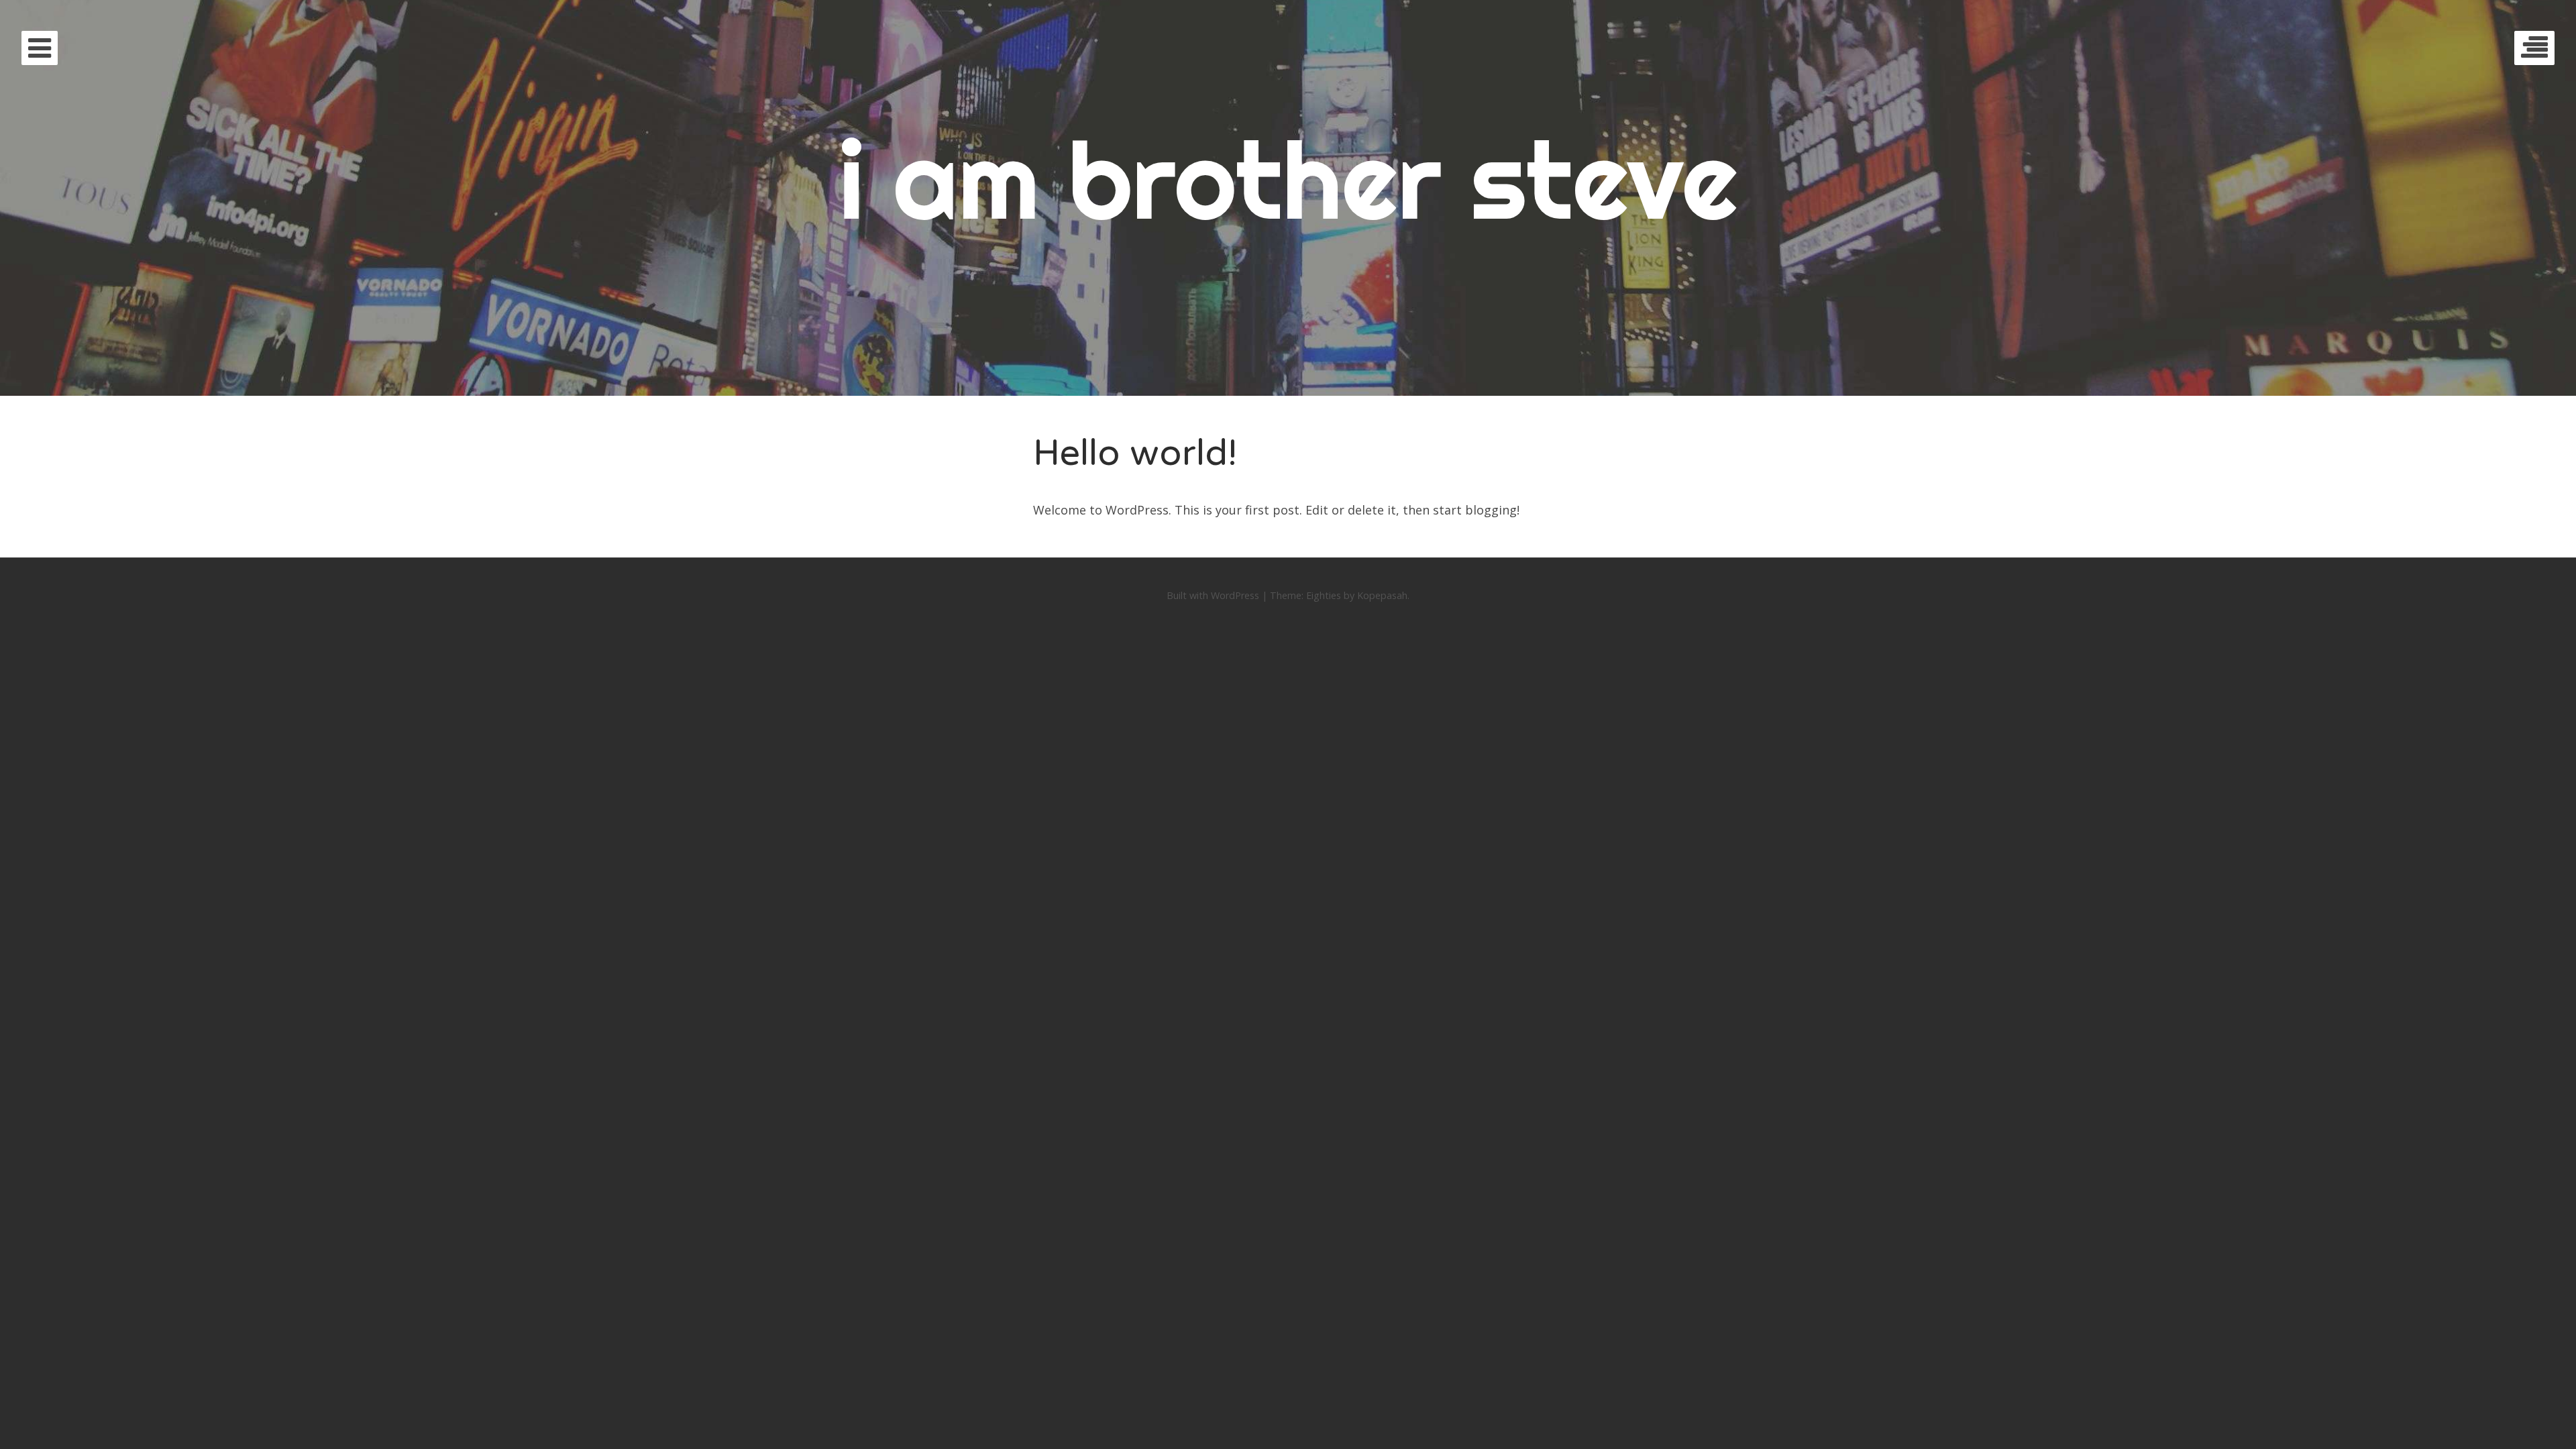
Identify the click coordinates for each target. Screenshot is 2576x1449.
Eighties (1324, 595)
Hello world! (1135, 453)
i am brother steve (1288, 179)
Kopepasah (1382, 595)
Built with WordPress (1213, 595)
